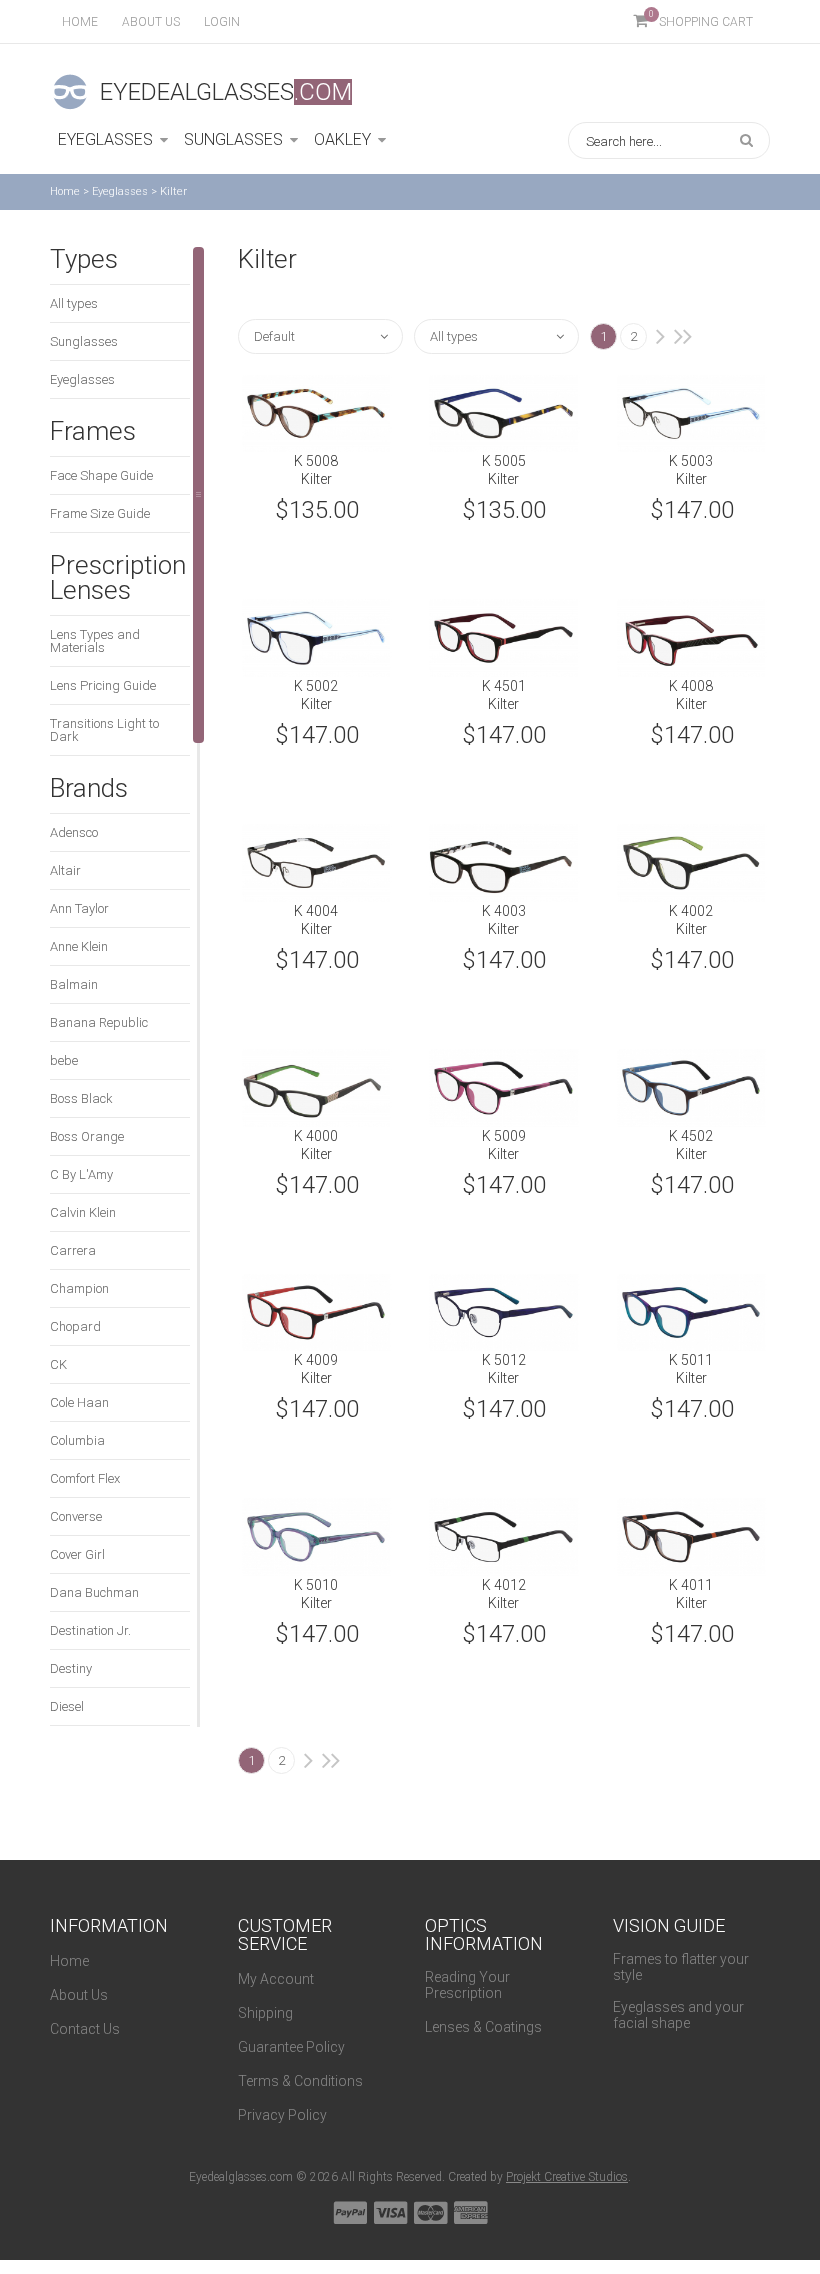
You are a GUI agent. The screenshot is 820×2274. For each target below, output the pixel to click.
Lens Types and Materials (95, 641)
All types (74, 303)
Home (80, 22)
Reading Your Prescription (467, 1985)
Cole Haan (79, 1402)
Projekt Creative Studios (567, 2177)
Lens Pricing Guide (103, 685)
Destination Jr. (90, 1630)
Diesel (67, 1706)
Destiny (71, 1668)
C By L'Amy (81, 1174)
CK (58, 1364)
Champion (79, 1288)
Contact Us (85, 2029)
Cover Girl (77, 1554)
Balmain (74, 984)
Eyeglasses (120, 191)
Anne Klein (79, 946)
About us (151, 22)
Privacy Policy (282, 2115)
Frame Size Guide (100, 513)
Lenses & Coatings (483, 2027)
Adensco (74, 832)
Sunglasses (84, 341)
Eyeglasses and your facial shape (678, 2015)
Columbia (77, 1440)
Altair (65, 870)
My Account (276, 1979)
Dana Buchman (94, 1592)
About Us (79, 1995)
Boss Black (81, 1098)
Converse (76, 1516)
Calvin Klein (83, 1212)
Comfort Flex (85, 1478)
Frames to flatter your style (681, 1967)
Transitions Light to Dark (104, 730)
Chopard (75, 1326)
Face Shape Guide (101, 475)
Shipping (265, 2013)
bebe (64, 1060)
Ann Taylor (79, 908)
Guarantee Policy (291, 2047)
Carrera (73, 1250)
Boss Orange (87, 1136)
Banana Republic (99, 1022)
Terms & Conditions (300, 2081)
